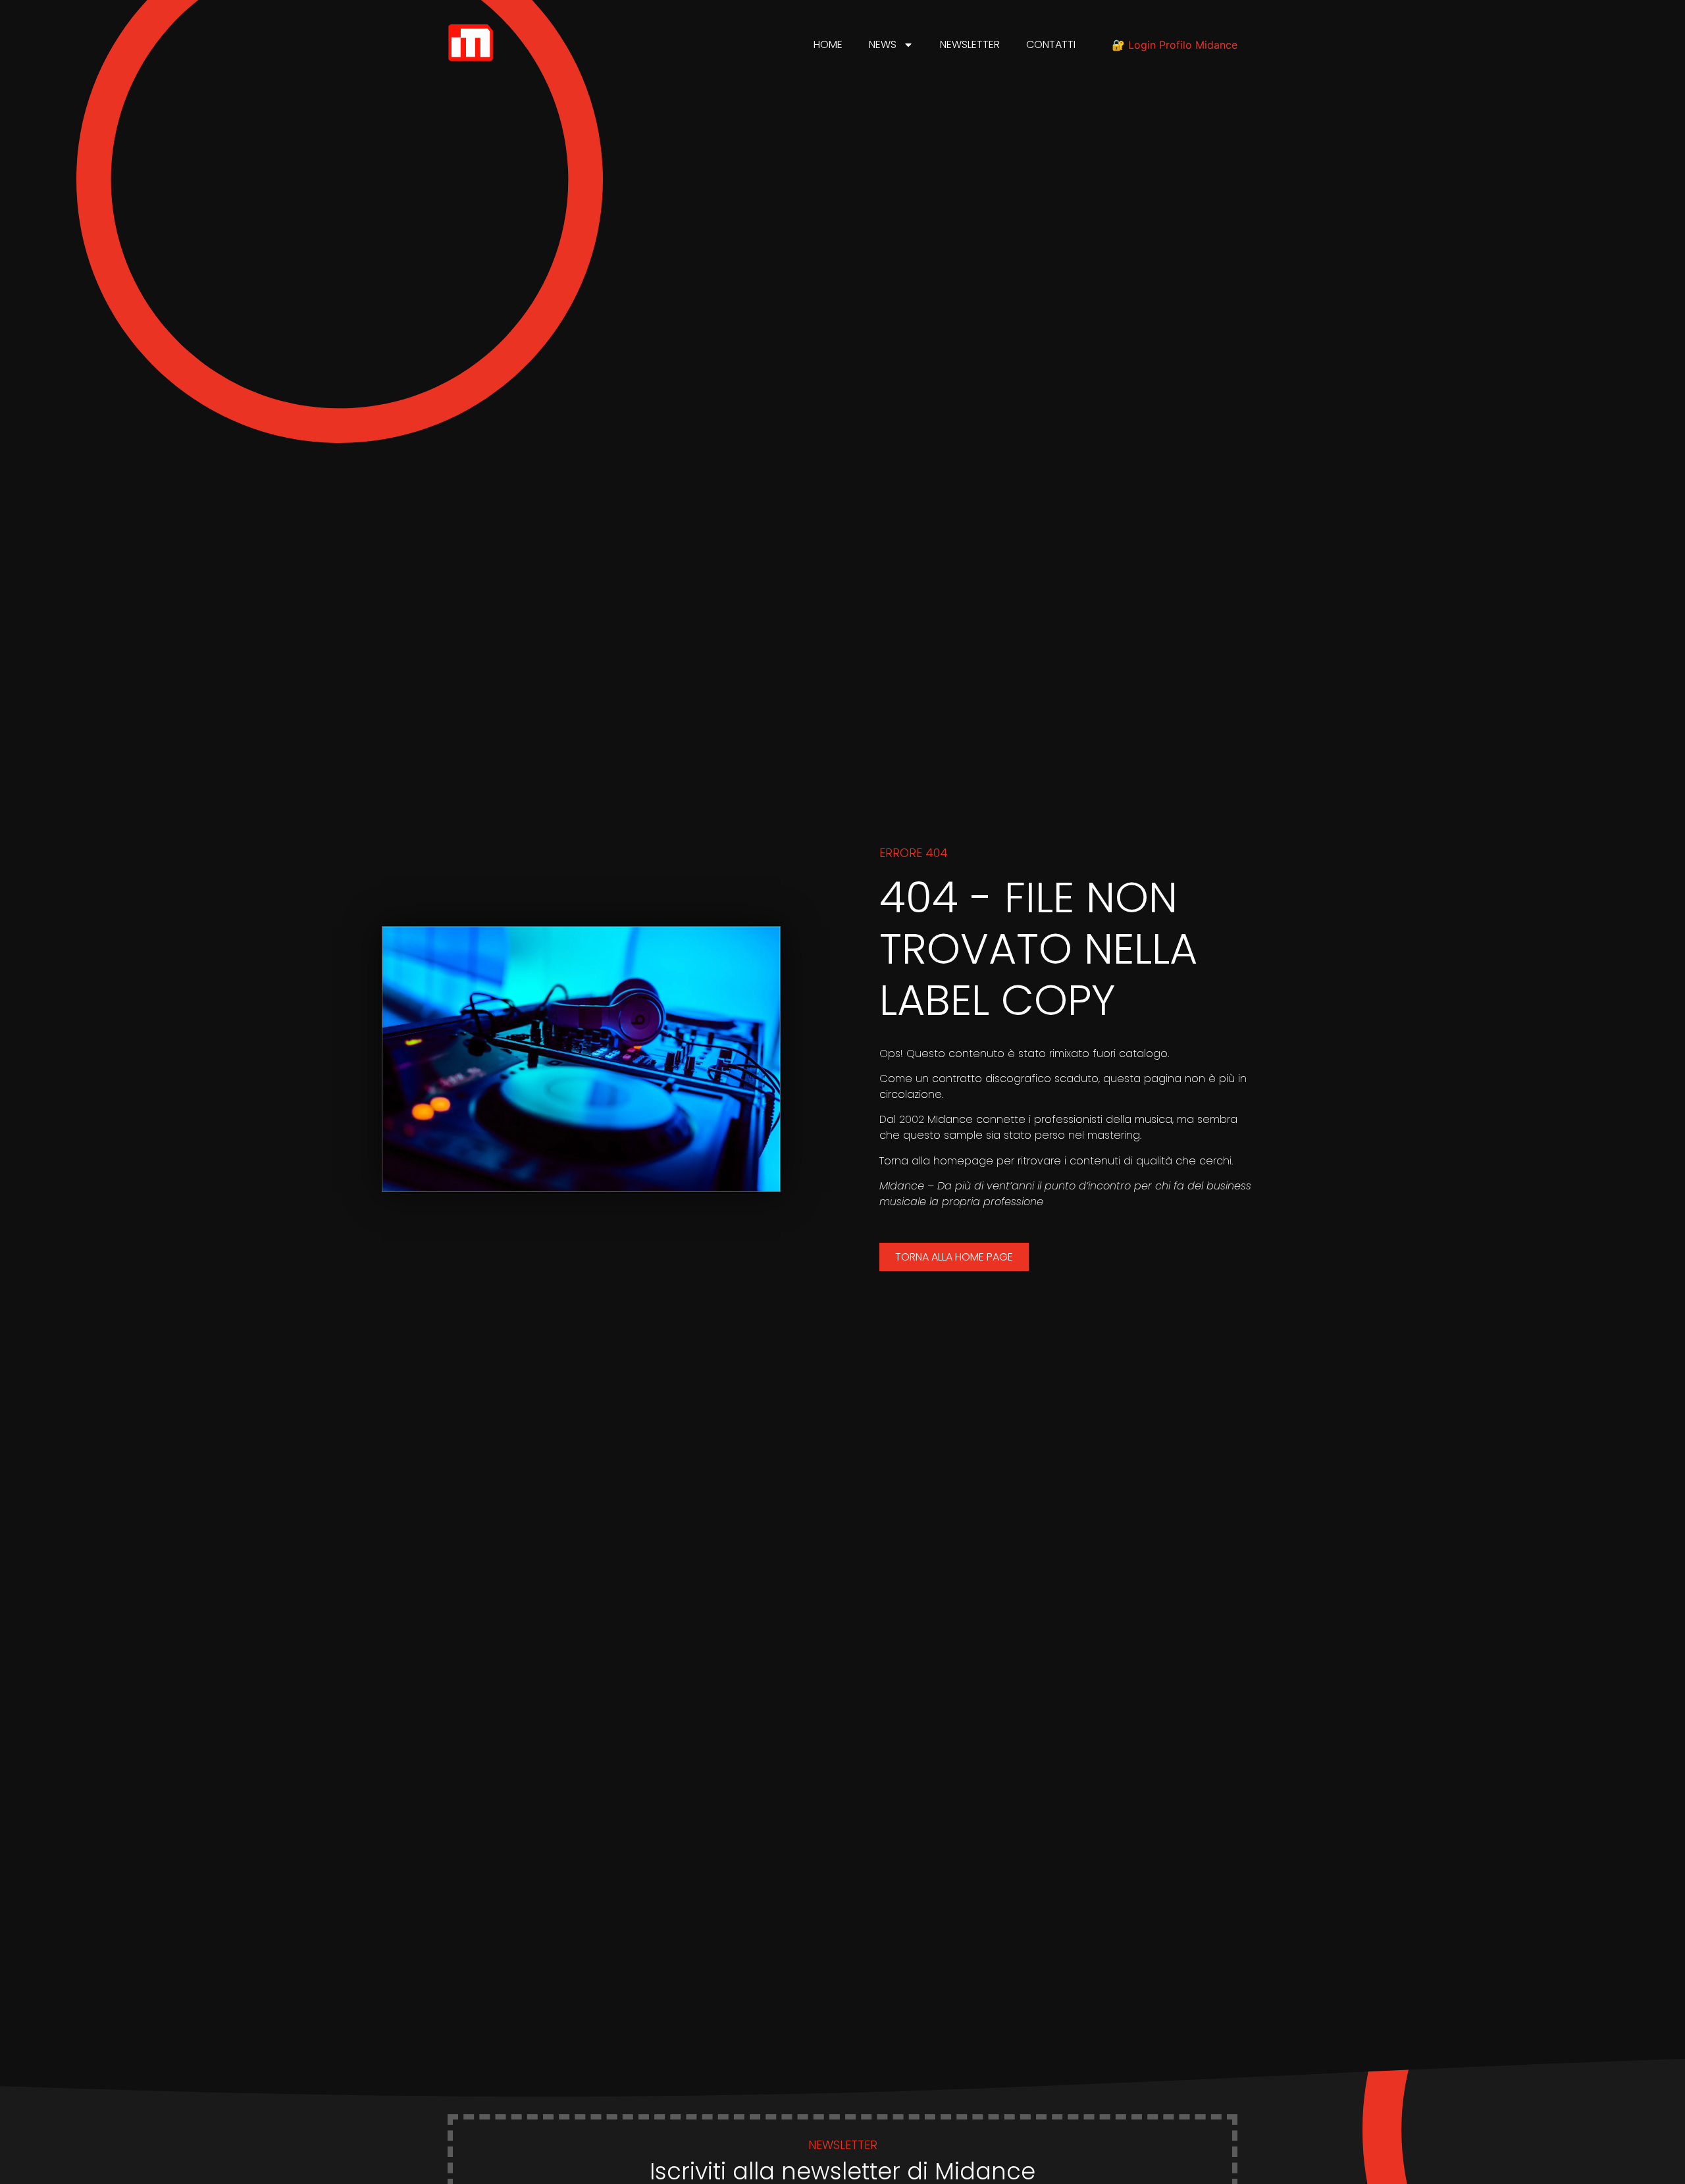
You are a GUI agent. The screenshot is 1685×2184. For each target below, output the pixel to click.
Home (828, 44)
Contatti (1051, 44)
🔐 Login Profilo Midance (1175, 45)
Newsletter (970, 44)
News (883, 44)
